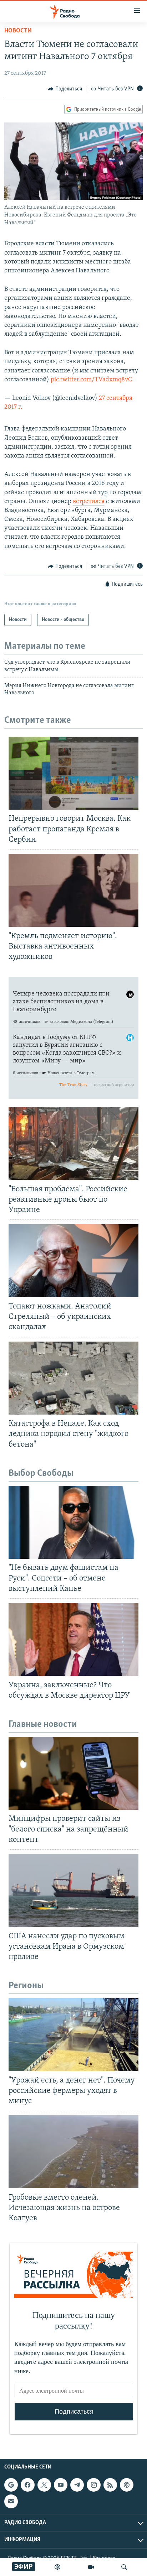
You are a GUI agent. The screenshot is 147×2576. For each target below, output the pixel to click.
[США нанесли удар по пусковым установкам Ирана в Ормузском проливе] (73, 1890)
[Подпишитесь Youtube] (61, 2485)
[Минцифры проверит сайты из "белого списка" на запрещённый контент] (73, 1773)
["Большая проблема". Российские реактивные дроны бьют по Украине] (73, 1143)
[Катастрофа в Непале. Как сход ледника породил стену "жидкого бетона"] (73, 1378)
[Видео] (91, 2567)
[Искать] (124, 2567)
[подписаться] (11, 2502)
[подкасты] (57, 2567)
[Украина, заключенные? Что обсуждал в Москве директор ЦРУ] (73, 1639)
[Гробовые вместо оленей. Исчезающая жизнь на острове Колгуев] (73, 2152)
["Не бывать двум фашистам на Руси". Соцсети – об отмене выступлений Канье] (73, 1522)
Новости (18, 31)
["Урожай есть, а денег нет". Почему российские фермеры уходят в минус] (73, 2035)
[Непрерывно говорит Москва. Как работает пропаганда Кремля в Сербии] (73, 773)
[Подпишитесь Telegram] (77, 2485)
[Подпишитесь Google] (11, 2485)
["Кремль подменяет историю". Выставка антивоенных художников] (73, 890)
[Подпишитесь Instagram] (93, 2485)
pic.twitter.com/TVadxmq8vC (91, 380)
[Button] (65, 89)
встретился (89, 502)
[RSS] (110, 2485)
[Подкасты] (127, 2485)
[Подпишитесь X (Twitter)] (44, 2485)
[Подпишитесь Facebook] (27, 2485)
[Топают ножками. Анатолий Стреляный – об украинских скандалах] (73, 1261)
